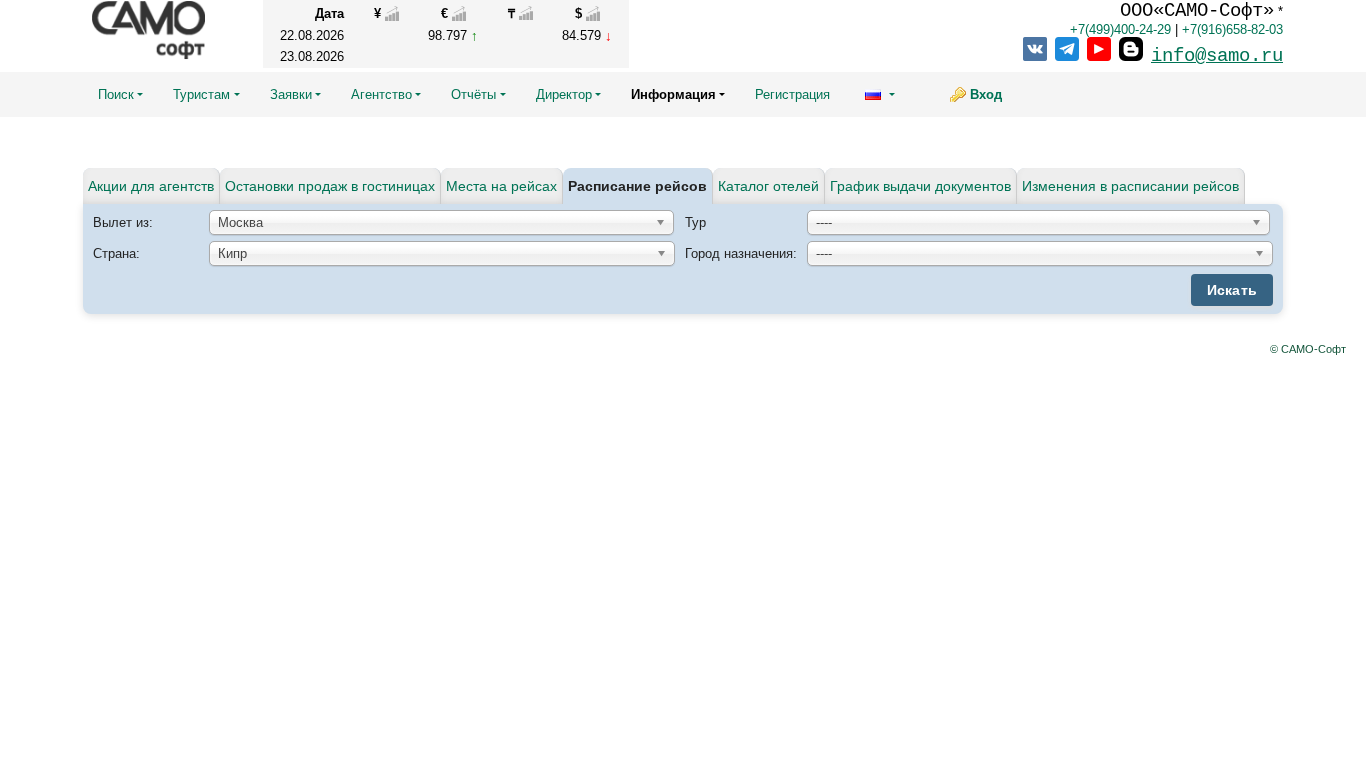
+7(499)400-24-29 (1120, 29)
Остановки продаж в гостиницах (330, 186)
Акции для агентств (151, 186)
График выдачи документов (920, 186)
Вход (986, 94)
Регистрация (792, 94)
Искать (1232, 290)
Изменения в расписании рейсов (1130, 186)
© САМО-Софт (1308, 349)
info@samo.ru (1217, 56)
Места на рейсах (501, 186)
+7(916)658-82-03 (1232, 29)
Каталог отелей (768, 186)
